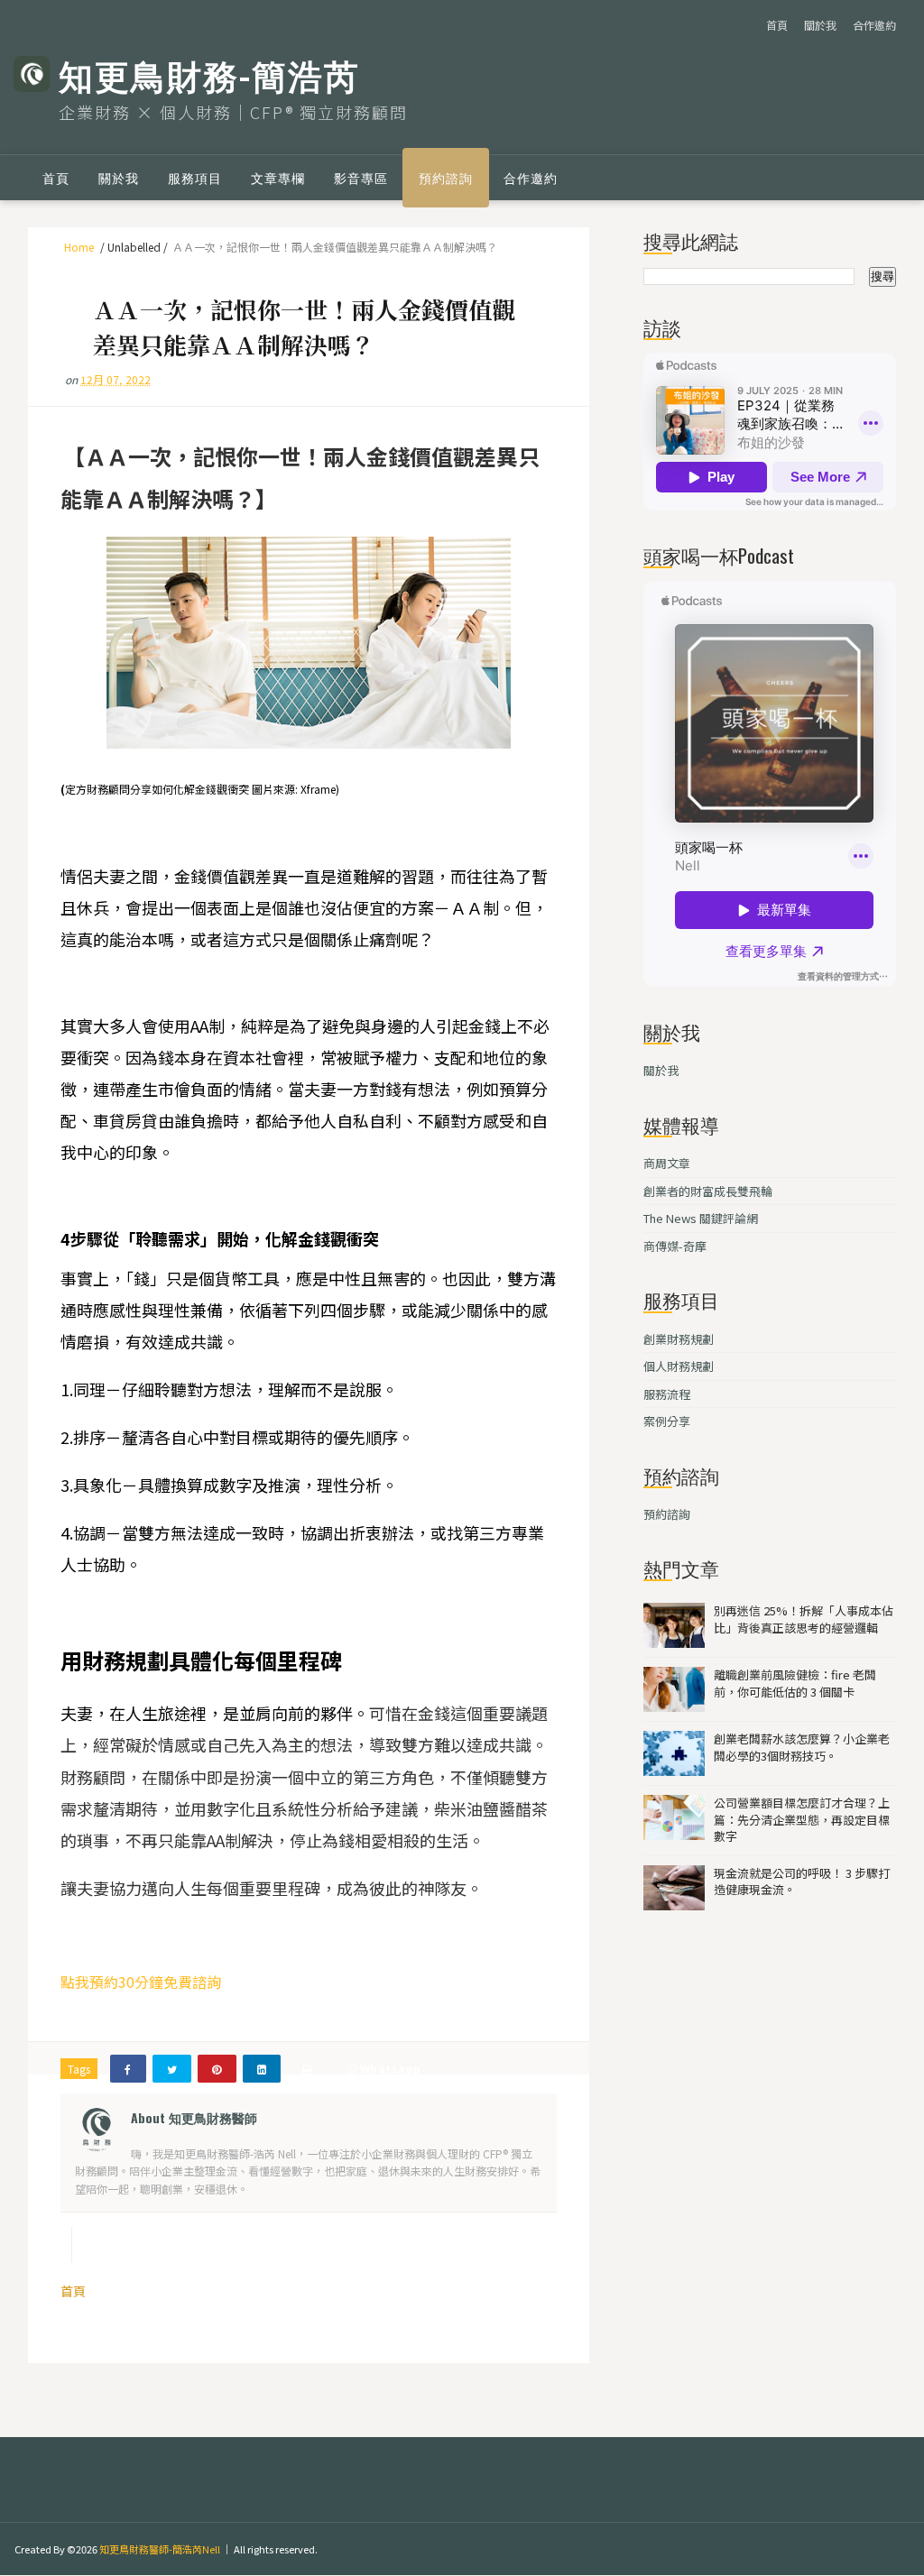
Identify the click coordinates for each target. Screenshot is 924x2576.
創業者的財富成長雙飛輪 (708, 1191)
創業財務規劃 (679, 1339)
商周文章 (667, 1163)
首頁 (777, 25)
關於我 (820, 25)
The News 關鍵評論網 (701, 1218)
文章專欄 (278, 177)
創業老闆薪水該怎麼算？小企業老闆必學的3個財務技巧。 (802, 1747)
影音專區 (361, 177)
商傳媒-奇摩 (675, 1246)
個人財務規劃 (679, 1366)
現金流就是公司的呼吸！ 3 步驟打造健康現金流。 (802, 1881)
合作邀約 (874, 25)
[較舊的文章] (563, 2245)
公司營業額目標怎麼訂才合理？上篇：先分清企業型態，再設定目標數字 (802, 1819)
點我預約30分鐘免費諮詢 (141, 1982)
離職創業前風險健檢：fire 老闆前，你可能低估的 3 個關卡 (795, 1683)
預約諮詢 (446, 177)
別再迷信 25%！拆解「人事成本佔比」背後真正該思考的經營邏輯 (804, 1619)
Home (79, 247)
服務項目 (195, 177)
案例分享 (667, 1421)
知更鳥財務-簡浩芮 (209, 74)
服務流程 (667, 1394)
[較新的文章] (50, 2245)
